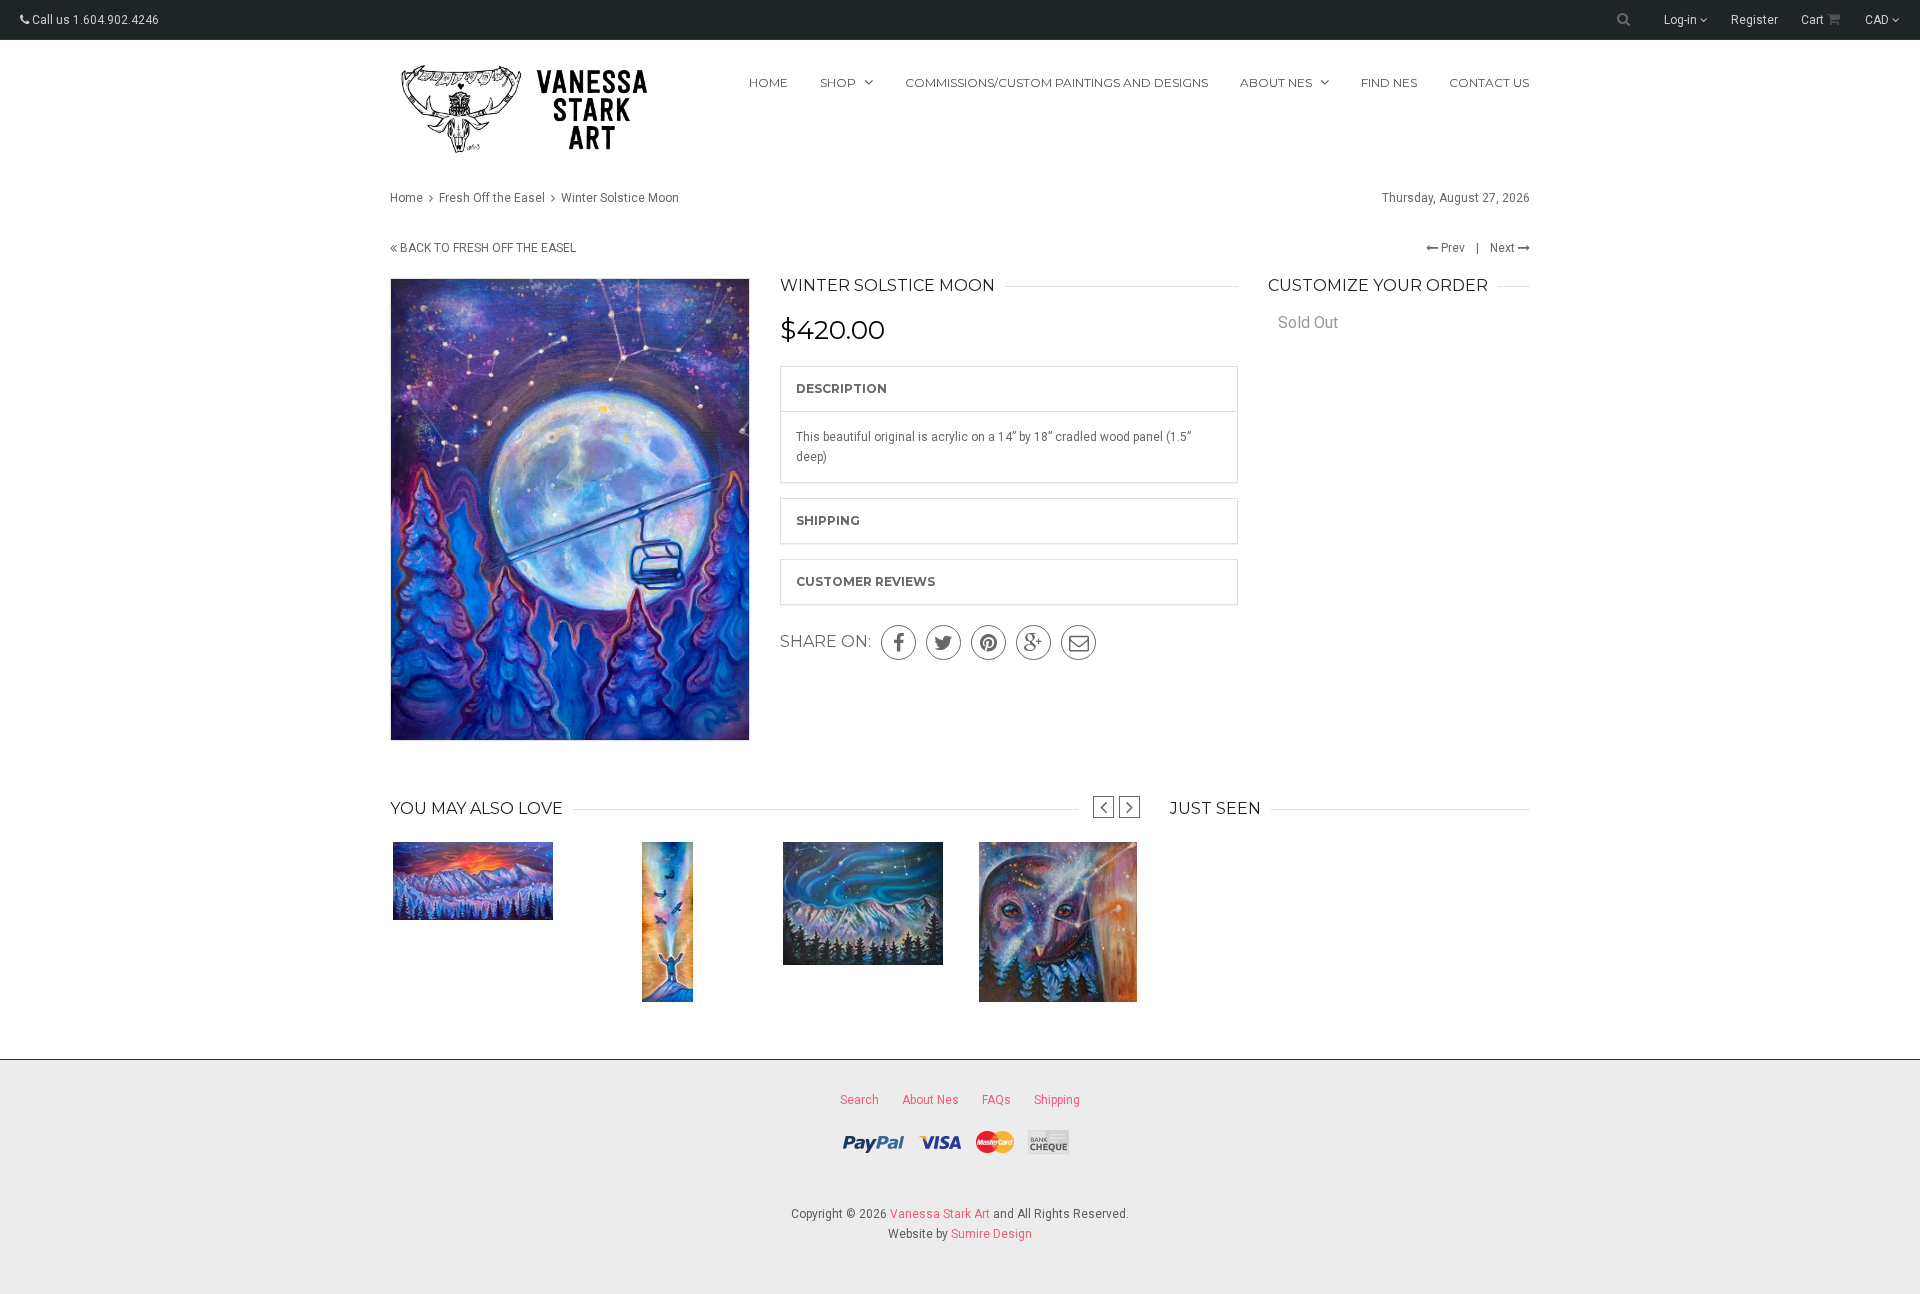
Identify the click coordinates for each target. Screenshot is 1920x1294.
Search (859, 1100)
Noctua (1058, 961)
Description (841, 388)
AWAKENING (472, 879)
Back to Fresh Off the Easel (486, 248)
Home (768, 82)
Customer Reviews (865, 581)
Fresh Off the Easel (492, 198)
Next (1504, 248)
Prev (1451, 248)
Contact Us (1489, 82)
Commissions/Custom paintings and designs (1056, 82)
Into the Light (667, 961)
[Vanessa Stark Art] (521, 109)
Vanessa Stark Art (940, 1214)
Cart (1814, 20)
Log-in (1682, 20)
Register (1754, 20)
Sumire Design (991, 1234)
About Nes (930, 1100)
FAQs (996, 1100)
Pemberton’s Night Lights (862, 924)
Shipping (828, 520)
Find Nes (1389, 82)
